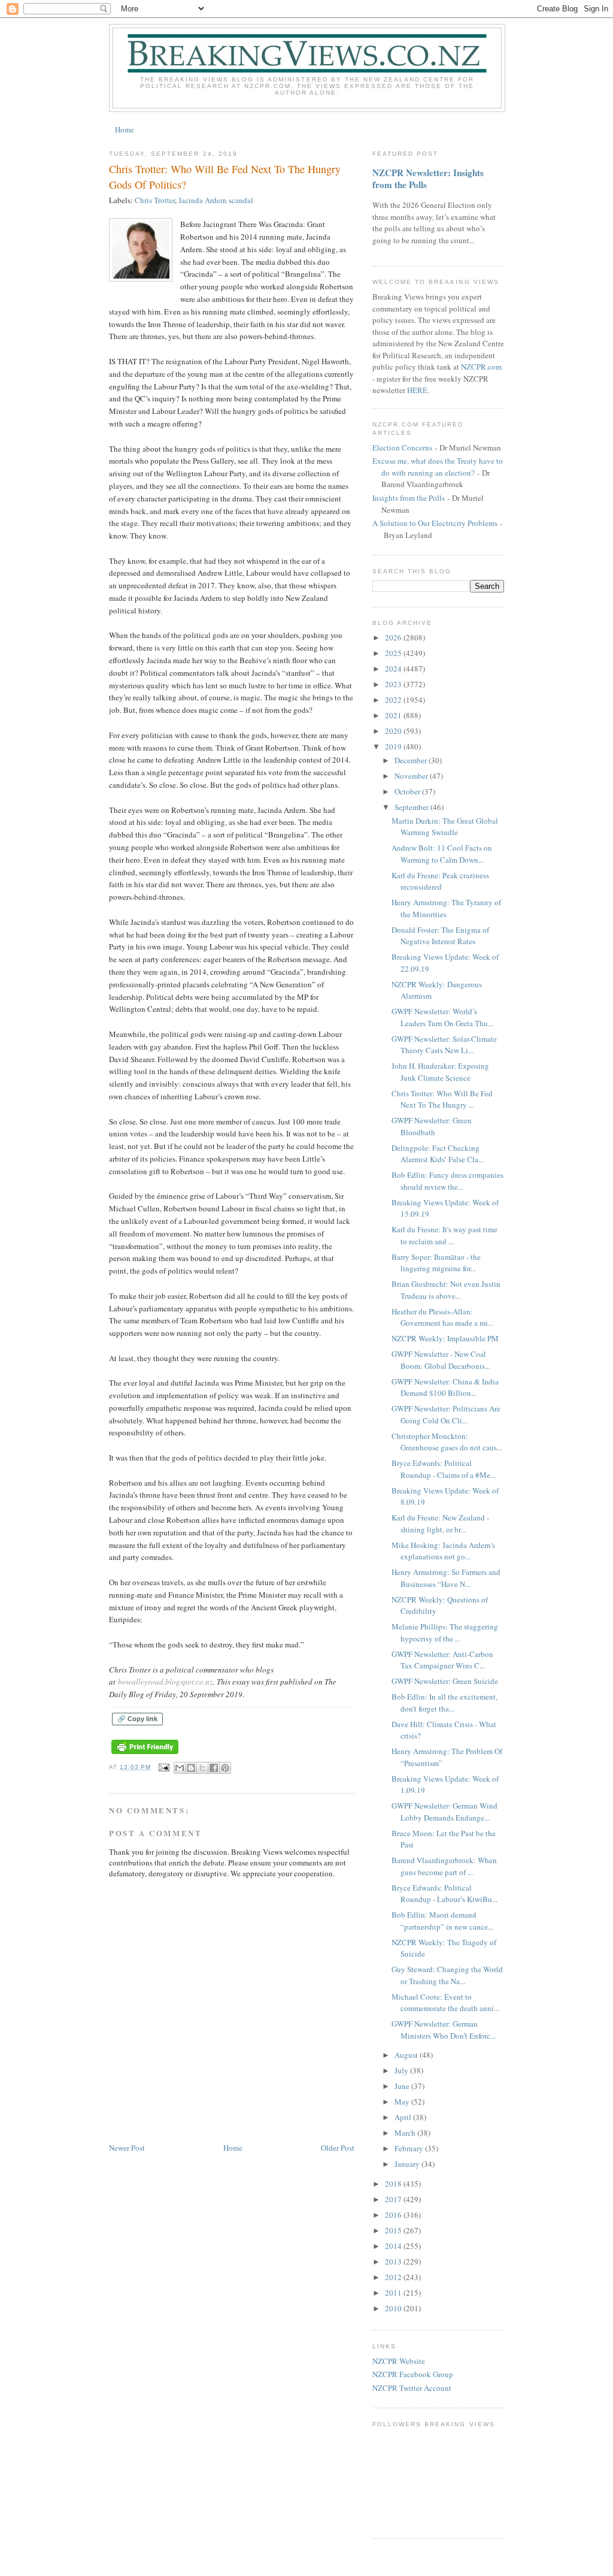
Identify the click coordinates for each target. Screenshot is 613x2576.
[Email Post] (164, 1767)
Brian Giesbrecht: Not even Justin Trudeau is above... (446, 1290)
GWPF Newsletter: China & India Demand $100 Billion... (445, 1387)
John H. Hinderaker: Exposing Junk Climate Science (440, 1072)
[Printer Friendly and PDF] (145, 1754)
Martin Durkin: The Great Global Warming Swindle (445, 827)
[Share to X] (202, 1768)
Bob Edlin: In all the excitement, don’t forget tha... (444, 1703)
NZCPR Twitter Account (412, 2388)
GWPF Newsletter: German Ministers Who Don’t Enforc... (444, 2030)
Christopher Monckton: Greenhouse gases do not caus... (447, 1442)
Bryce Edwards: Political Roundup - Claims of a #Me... (444, 1469)
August (407, 2055)
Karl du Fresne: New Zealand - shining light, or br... (440, 1523)
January (408, 2164)
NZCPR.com (481, 367)
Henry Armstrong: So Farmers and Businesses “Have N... (446, 1578)
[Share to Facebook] (214, 1768)
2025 (394, 653)
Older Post (338, 2148)
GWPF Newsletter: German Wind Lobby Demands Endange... (444, 1812)
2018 (394, 2184)
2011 (394, 2293)
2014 (394, 2246)
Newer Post (127, 2148)
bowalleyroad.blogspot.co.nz (165, 1682)
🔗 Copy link (137, 1719)
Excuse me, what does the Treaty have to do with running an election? (438, 467)
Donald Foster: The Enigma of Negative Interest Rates (440, 936)
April (404, 2117)
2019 (394, 746)
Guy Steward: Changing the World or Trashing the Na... (447, 1975)
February (410, 2148)
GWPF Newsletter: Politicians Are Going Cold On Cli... (446, 1414)
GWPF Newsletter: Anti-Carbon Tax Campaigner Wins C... (442, 1660)
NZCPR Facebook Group (413, 2374)
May (403, 2102)
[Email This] (180, 1768)
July (402, 2070)
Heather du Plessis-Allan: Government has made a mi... (442, 1317)
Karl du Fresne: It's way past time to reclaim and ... (444, 1235)
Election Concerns (402, 448)
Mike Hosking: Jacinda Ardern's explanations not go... (443, 1551)
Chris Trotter (155, 200)
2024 (394, 669)
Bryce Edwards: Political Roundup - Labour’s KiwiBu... (444, 1894)
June (403, 2086)
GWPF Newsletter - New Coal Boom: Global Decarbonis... (441, 1360)
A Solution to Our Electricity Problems (435, 523)
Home (125, 129)
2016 (394, 2215)
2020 (394, 731)
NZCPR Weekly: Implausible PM (445, 1338)
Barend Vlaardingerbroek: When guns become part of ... (444, 1866)
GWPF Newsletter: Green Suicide (445, 1681)
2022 (394, 700)
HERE (417, 390)
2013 (394, 2261)
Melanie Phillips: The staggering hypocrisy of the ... (445, 1632)
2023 (394, 684)
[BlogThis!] (191, 1768)
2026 (394, 637)
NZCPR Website (399, 2361)
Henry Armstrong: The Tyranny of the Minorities (446, 908)
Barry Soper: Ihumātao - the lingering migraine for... (436, 1263)
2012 (394, 2277)
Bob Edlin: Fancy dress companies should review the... (447, 1181)
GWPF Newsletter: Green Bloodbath (432, 1126)
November (412, 776)
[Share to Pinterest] (225, 1768)
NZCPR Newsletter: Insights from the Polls (428, 179)
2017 (394, 2199)
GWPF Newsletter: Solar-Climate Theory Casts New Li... (444, 1045)
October (408, 791)
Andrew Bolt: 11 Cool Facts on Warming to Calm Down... (442, 854)
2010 (394, 2308)
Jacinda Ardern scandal (216, 200)
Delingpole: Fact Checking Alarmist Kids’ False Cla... (438, 1154)
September (412, 807)
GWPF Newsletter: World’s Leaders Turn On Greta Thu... (442, 1017)
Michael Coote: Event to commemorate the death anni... (445, 2003)
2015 (394, 2230)
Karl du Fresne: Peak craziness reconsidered (440, 881)
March (406, 2133)
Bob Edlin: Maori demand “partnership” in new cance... (442, 1921)
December (412, 760)
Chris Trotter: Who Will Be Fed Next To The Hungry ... (442, 1099)
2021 (394, 715)
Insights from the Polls (409, 498)
